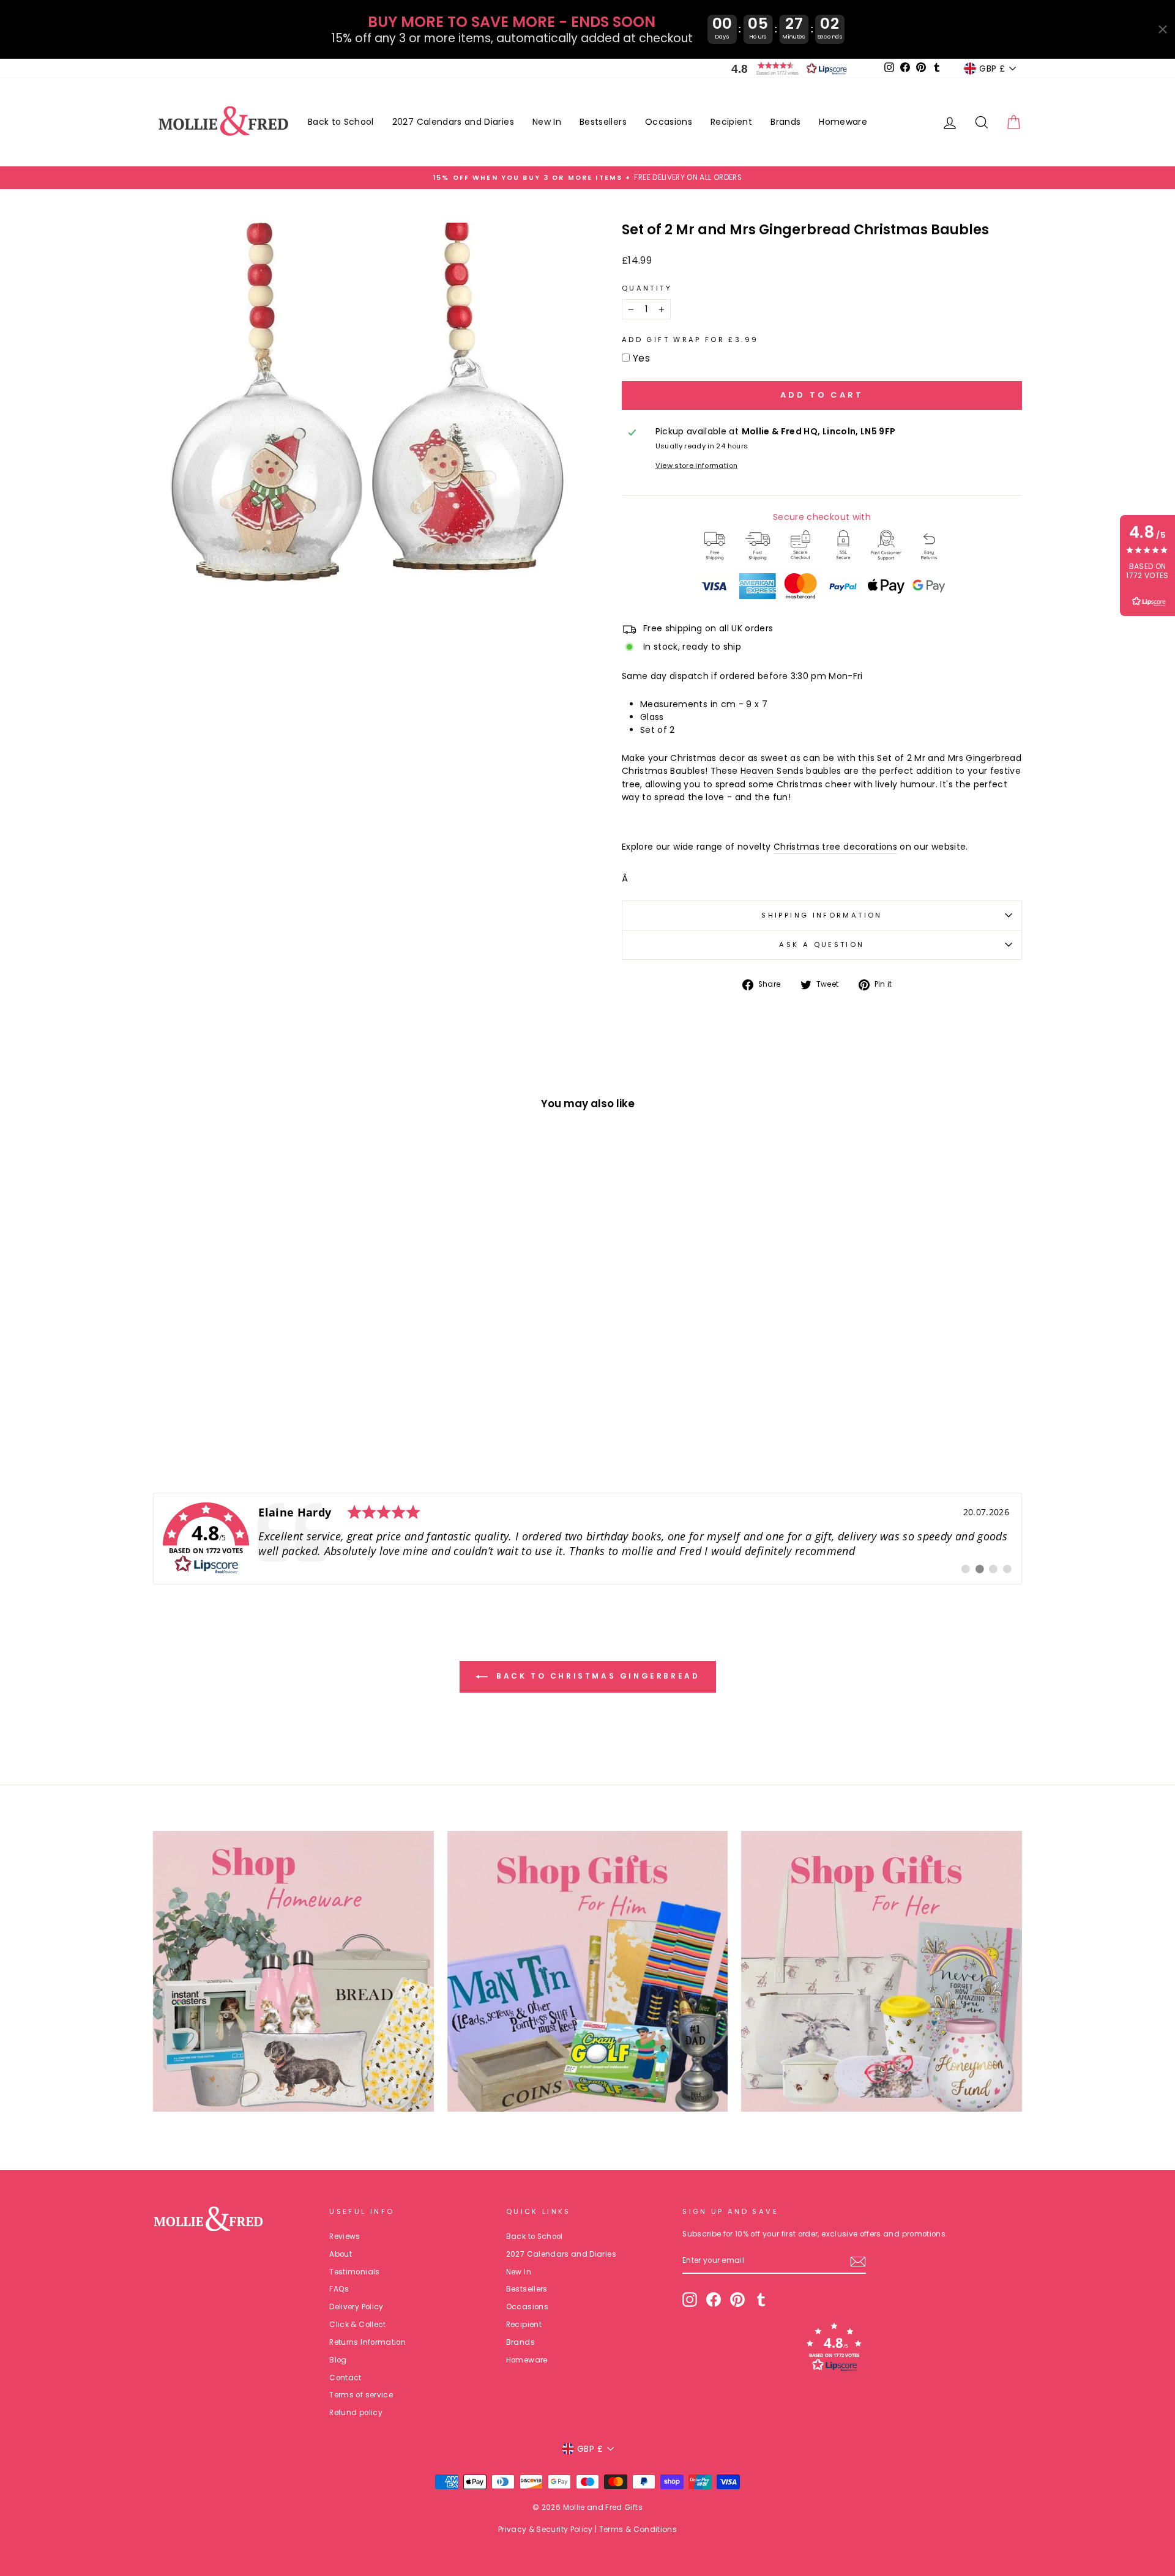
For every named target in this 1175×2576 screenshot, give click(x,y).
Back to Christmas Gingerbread (596, 1676)
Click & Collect (357, 2325)
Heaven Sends (772, 771)
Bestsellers (603, 122)
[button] (786, 69)
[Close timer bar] (1163, 29)
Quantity (647, 288)
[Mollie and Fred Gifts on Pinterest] (737, 2299)
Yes (641, 358)
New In (547, 122)
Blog (338, 2360)
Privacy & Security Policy (546, 2529)
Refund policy (356, 2413)
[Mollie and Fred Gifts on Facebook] (714, 2299)
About (341, 2254)
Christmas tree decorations (835, 847)
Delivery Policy (356, 2307)
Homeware (843, 122)
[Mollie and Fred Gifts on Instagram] (690, 2299)
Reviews (345, 2236)
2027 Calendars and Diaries (453, 122)
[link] (587, 1539)
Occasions (669, 122)
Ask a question (822, 945)
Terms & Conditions (638, 2529)
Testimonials (354, 2272)
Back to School (341, 122)
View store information (697, 466)
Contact (345, 2378)
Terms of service (361, 2395)
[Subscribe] (858, 2262)
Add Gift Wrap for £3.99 (690, 340)
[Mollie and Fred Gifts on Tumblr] (761, 2299)
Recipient (731, 122)
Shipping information (822, 915)
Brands (785, 122)
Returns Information (367, 2342)
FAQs (339, 2289)
